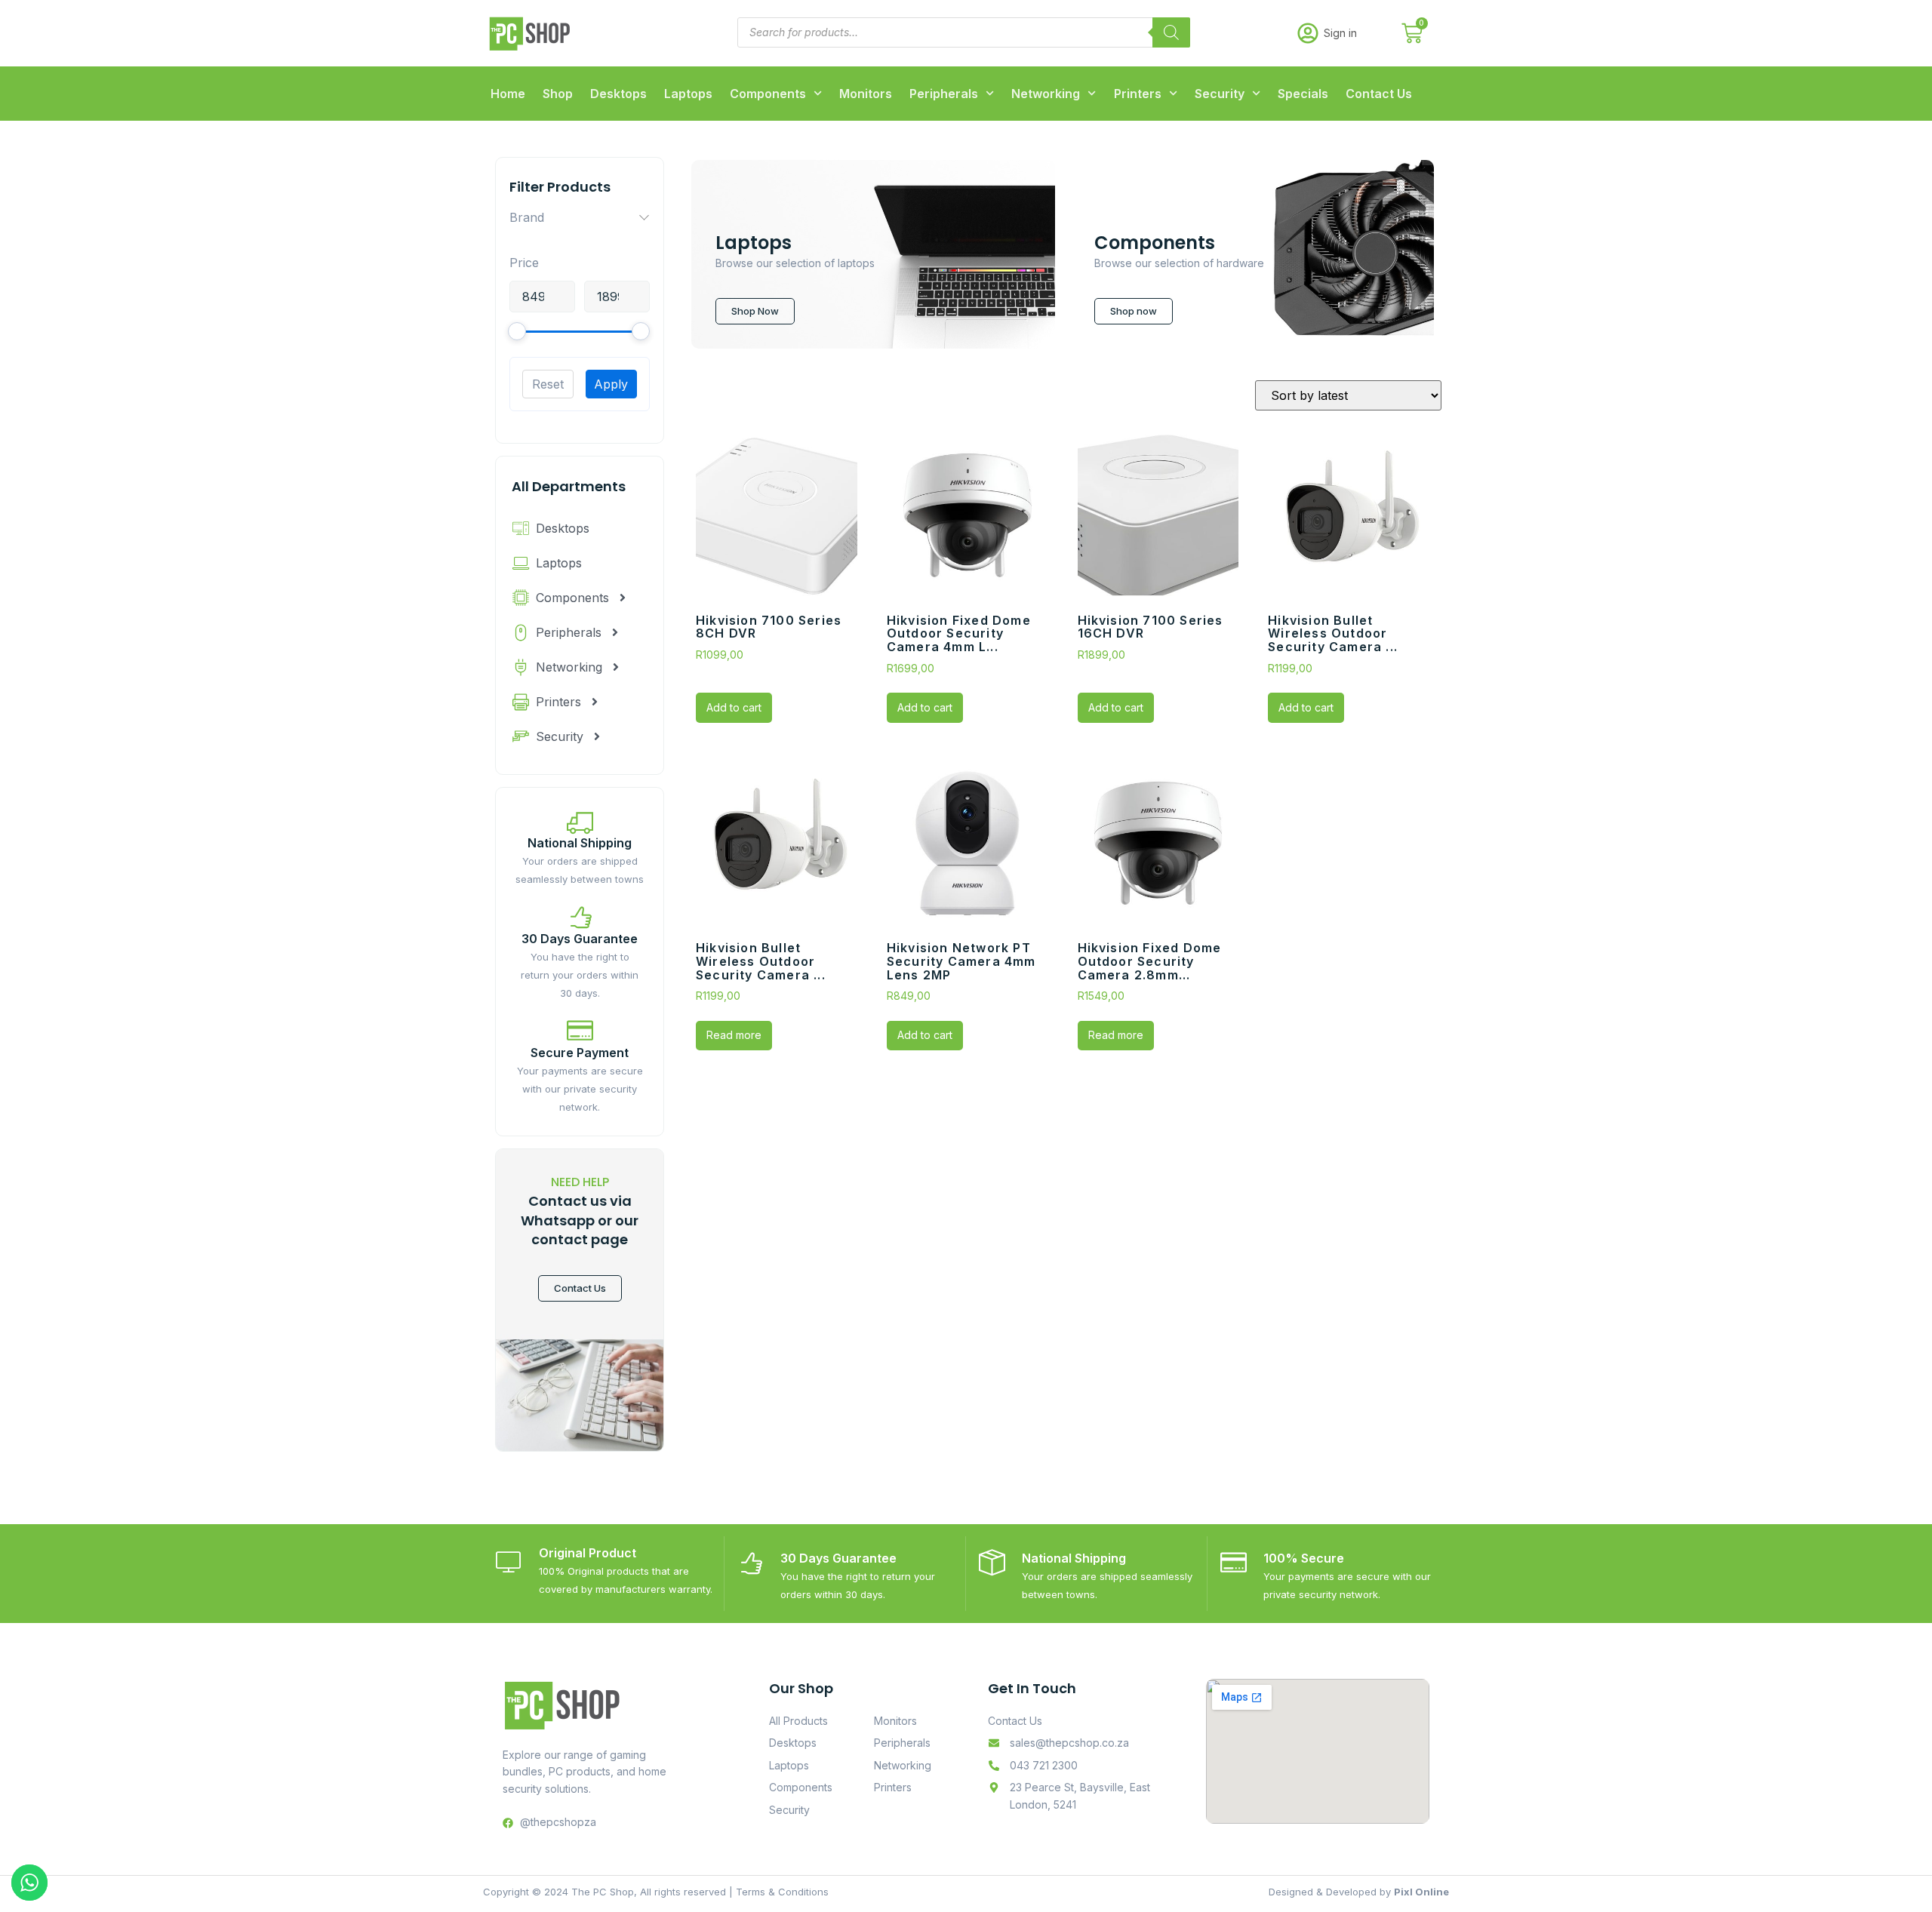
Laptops (688, 94)
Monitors (866, 94)
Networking (1046, 94)
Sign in (1340, 33)
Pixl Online (1421, 1892)
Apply (611, 384)
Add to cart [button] (734, 707)
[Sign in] (1308, 33)
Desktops (618, 94)
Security (1220, 94)
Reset (548, 384)
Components (768, 94)
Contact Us (1379, 94)
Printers (1138, 94)
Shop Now (755, 311)
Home (508, 94)
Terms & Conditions (782, 1892)
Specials (1303, 94)
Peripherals (944, 94)
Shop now (1134, 311)
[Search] (1171, 32)
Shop (558, 94)
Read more (734, 1035)
